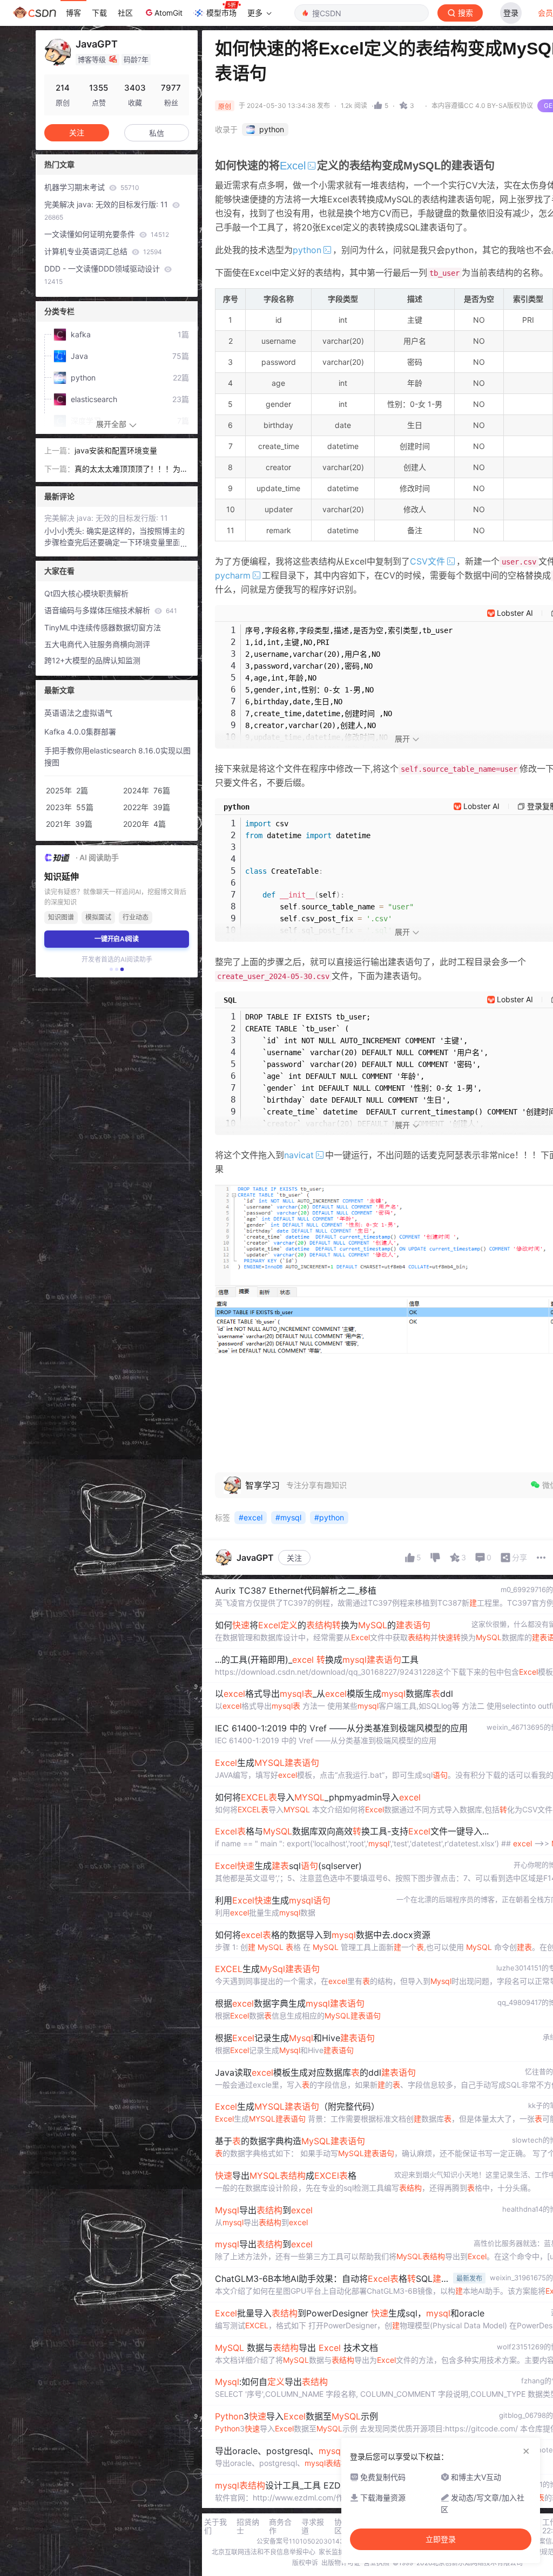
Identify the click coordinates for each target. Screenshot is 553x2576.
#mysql (288, 1517)
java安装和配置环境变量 (116, 450)
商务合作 (280, 2526)
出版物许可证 (341, 2563)
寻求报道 (313, 2526)
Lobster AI (515, 613)
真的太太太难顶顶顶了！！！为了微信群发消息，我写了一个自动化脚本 (131, 470)
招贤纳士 (248, 2526)
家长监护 (332, 2552)
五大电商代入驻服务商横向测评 (97, 644)
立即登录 (441, 2539)
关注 (294, 1558)
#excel (251, 1517)
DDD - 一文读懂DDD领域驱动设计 (103, 275)
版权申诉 (305, 2563)
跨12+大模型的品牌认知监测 (92, 660)
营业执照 (376, 2563)
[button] (111, 969)
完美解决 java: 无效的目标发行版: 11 (107, 210)
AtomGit (168, 13)
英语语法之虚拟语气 (78, 713)
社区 (125, 13)
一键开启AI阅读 (117, 939)
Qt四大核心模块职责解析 (86, 593)
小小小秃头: (65, 531)
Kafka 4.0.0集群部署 (80, 732)
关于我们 (215, 2526)
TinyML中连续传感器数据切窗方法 (103, 627)
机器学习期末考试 (92, 187)
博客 (73, 13)
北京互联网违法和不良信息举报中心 (264, 2552)
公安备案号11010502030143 (300, 2541)
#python (329, 1517)
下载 (99, 13)
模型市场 (221, 13)
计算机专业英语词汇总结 (103, 251)
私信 (157, 133)
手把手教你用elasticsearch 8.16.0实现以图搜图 (117, 757)
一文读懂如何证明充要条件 (107, 234)
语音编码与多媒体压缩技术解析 (111, 610)
